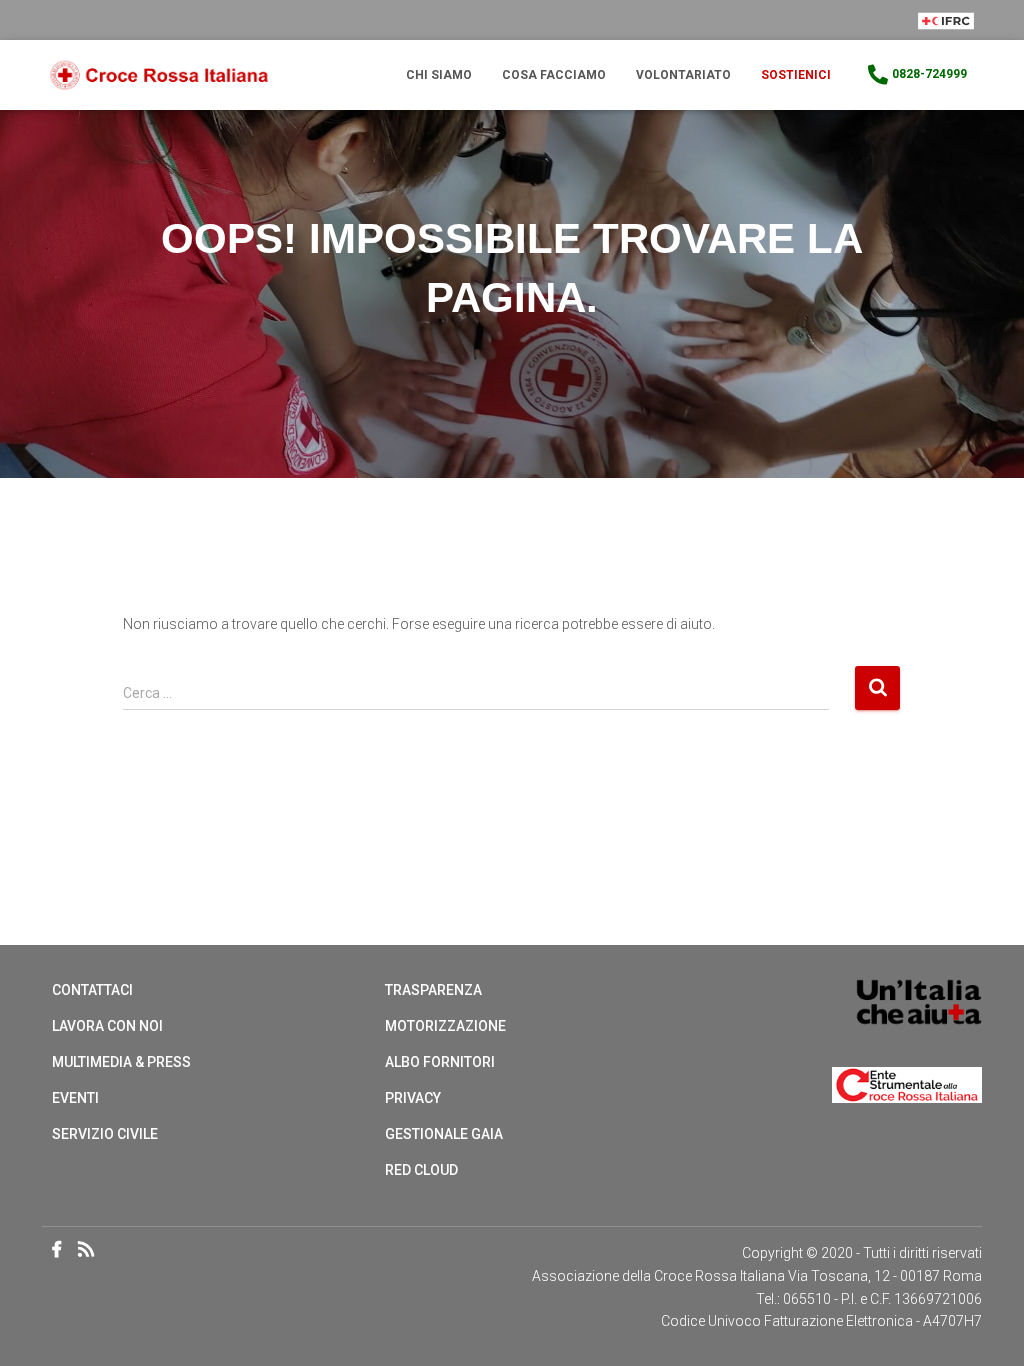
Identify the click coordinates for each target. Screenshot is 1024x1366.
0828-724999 (929, 74)
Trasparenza (433, 990)
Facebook (57, 1250)
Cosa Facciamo (554, 75)
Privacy (413, 1098)
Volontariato (683, 75)
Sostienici (796, 75)
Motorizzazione (445, 1026)
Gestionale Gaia (444, 1134)
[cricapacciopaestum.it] (159, 75)
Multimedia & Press (121, 1062)
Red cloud (421, 1170)
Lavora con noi (107, 1026)
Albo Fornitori (440, 1062)
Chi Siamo (439, 75)
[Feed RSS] (91, 1251)
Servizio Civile (105, 1134)
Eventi (75, 1098)
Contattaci (92, 990)
